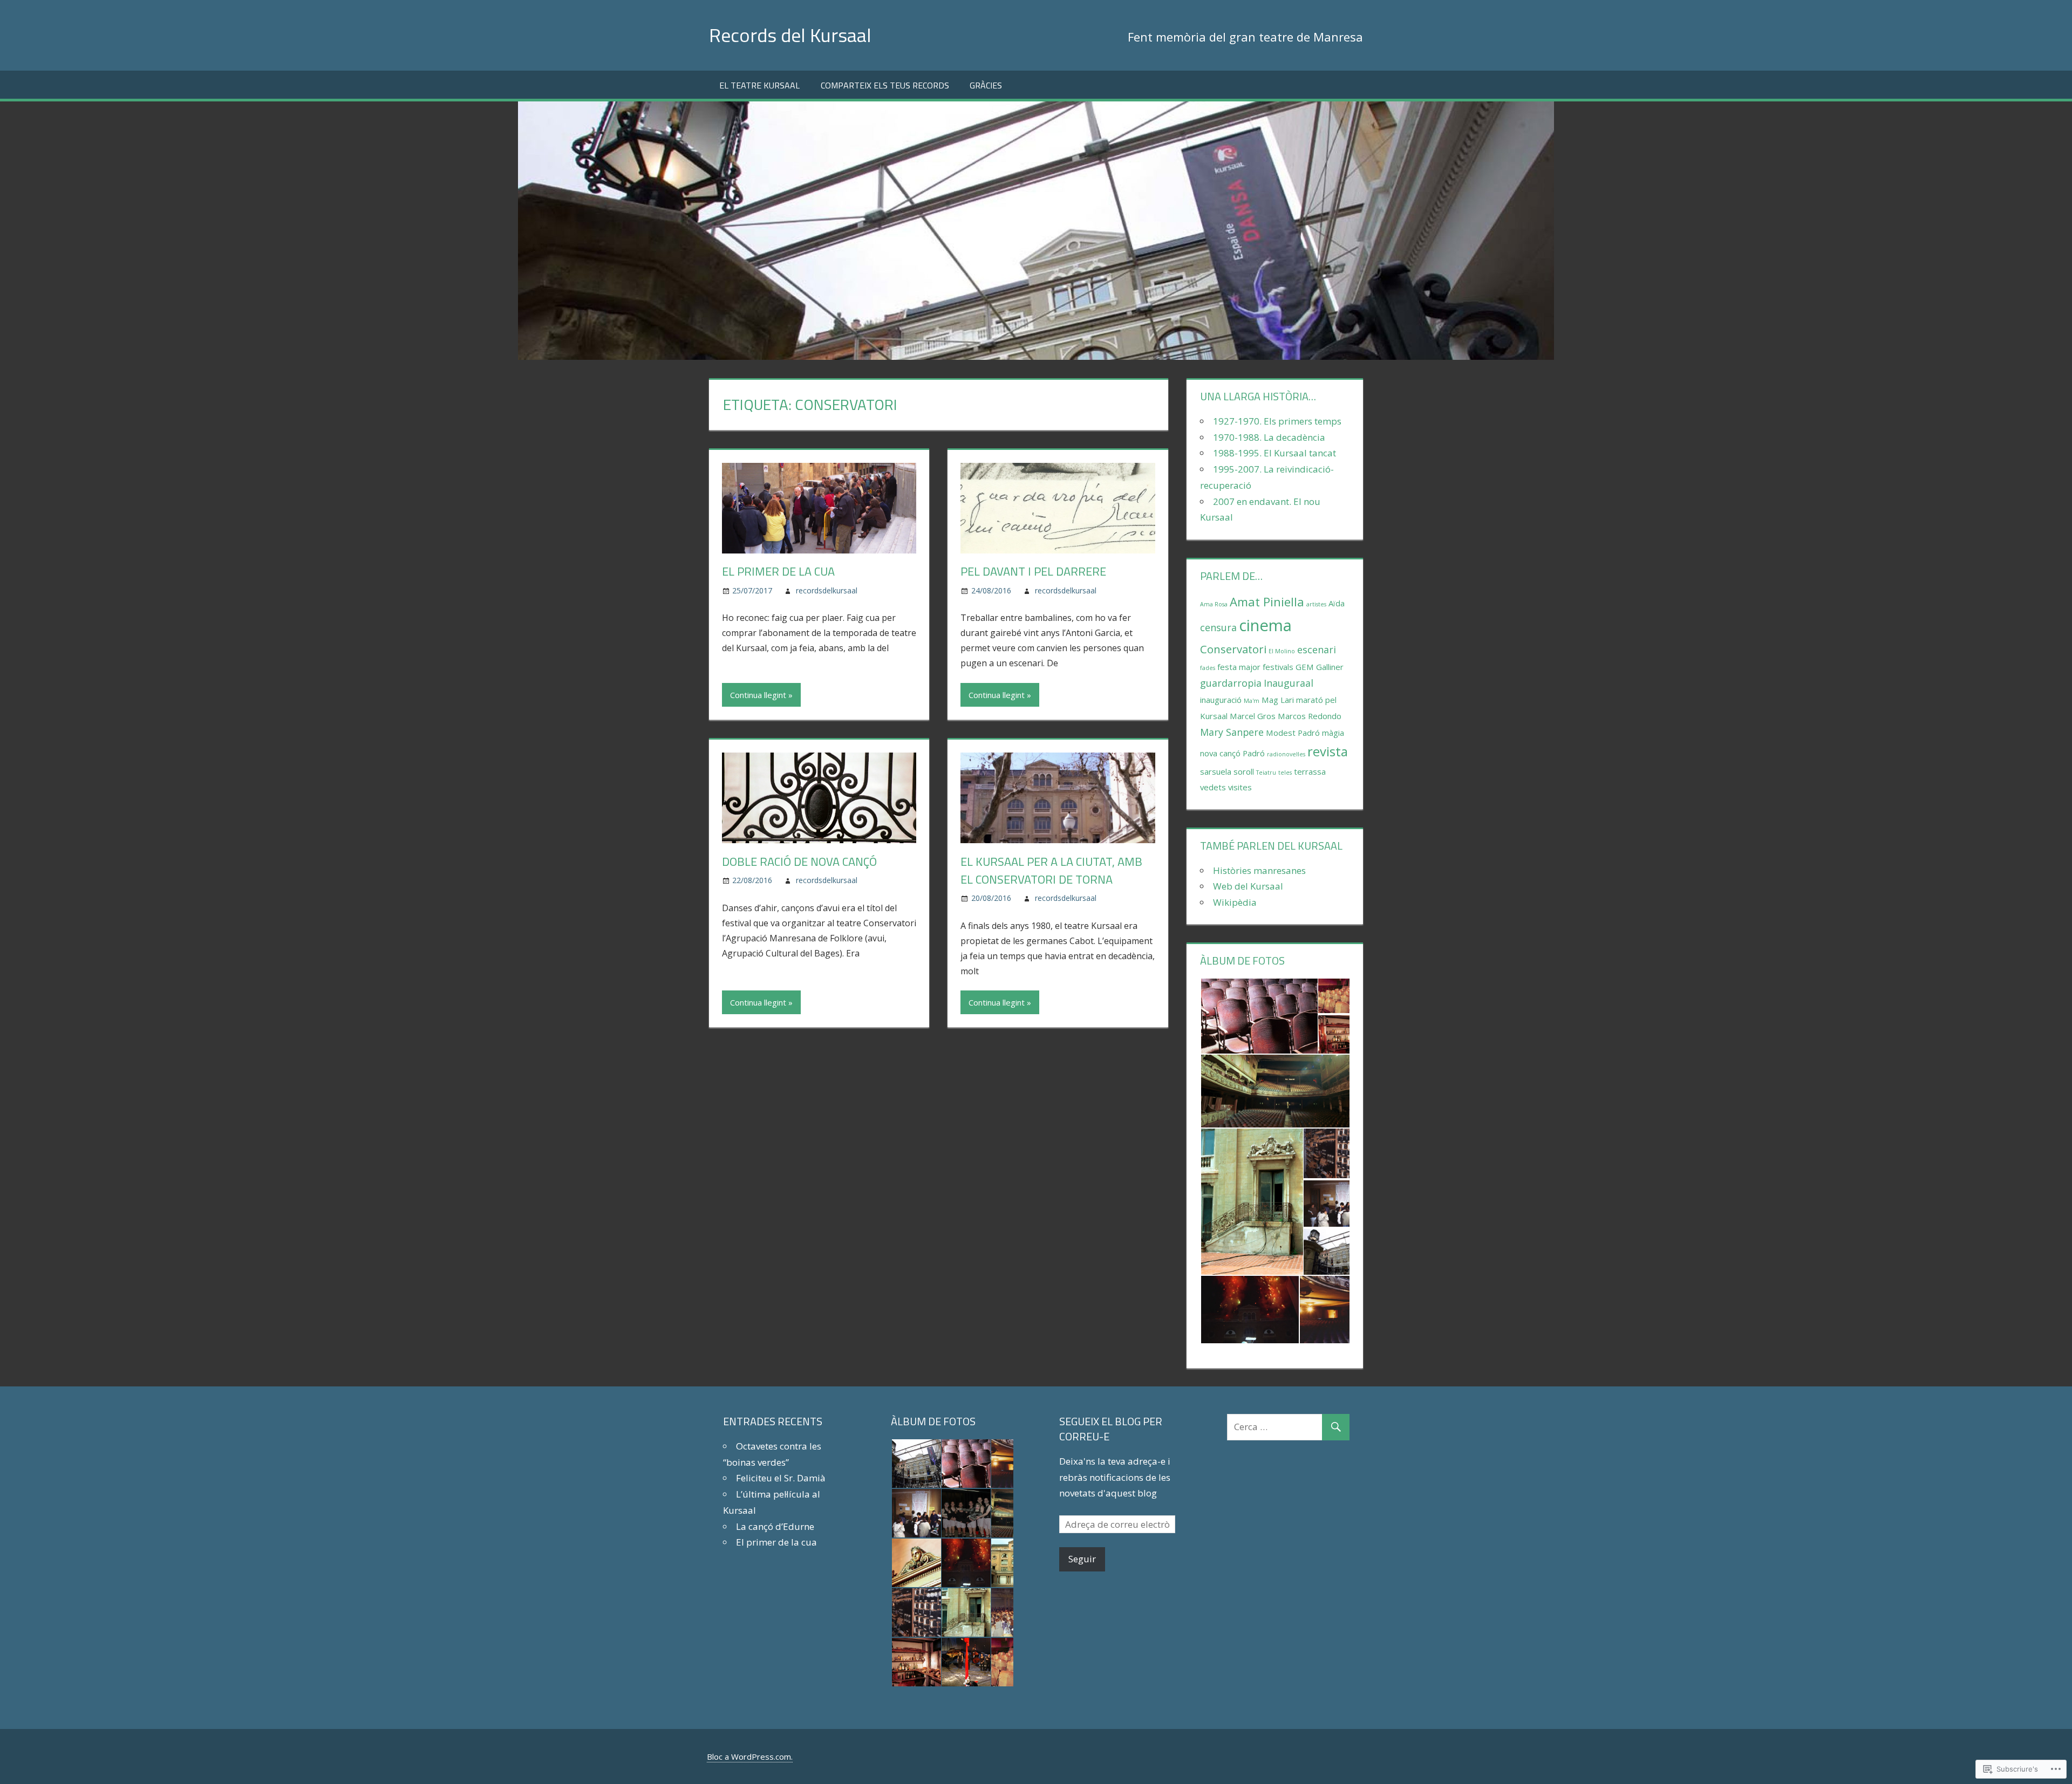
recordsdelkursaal (827, 590)
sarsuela (1216, 771)
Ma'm (1252, 701)
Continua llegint (758, 695)
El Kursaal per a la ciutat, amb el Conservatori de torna (1051, 870)
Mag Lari (1278, 700)
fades (1208, 668)
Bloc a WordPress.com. (750, 1756)
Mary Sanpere (1232, 732)
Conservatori (1233, 649)
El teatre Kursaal (759, 85)
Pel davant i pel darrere (1033, 571)
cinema (1265, 625)
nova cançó (1220, 753)
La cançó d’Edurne (775, 1526)
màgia (1333, 733)
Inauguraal (1289, 683)
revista (1328, 751)
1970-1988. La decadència (1269, 437)
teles (1285, 773)
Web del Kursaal (1248, 886)
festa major (1239, 667)
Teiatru (1266, 773)
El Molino (1282, 651)
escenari (1317, 650)
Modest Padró (1293, 733)
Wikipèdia (1235, 902)
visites (1240, 787)
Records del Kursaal (790, 35)
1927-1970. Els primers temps (1277, 421)
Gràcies (986, 85)
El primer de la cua (778, 571)
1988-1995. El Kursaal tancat (1274, 453)
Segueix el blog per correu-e (1111, 1429)
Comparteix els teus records (885, 85)
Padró (1254, 753)
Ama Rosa (1214, 604)
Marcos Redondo (1310, 716)
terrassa (1310, 771)
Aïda (1337, 603)
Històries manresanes (1259, 870)
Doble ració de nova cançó (799, 862)
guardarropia (1231, 683)
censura (1218, 627)
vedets (1213, 787)
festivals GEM (1288, 667)
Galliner (1330, 667)
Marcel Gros (1253, 716)
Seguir (1082, 1559)
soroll (1244, 771)
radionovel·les (1286, 754)
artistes (1316, 604)
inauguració (1221, 700)
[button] (1259, 1016)
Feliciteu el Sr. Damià (781, 1478)
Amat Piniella (1267, 601)
